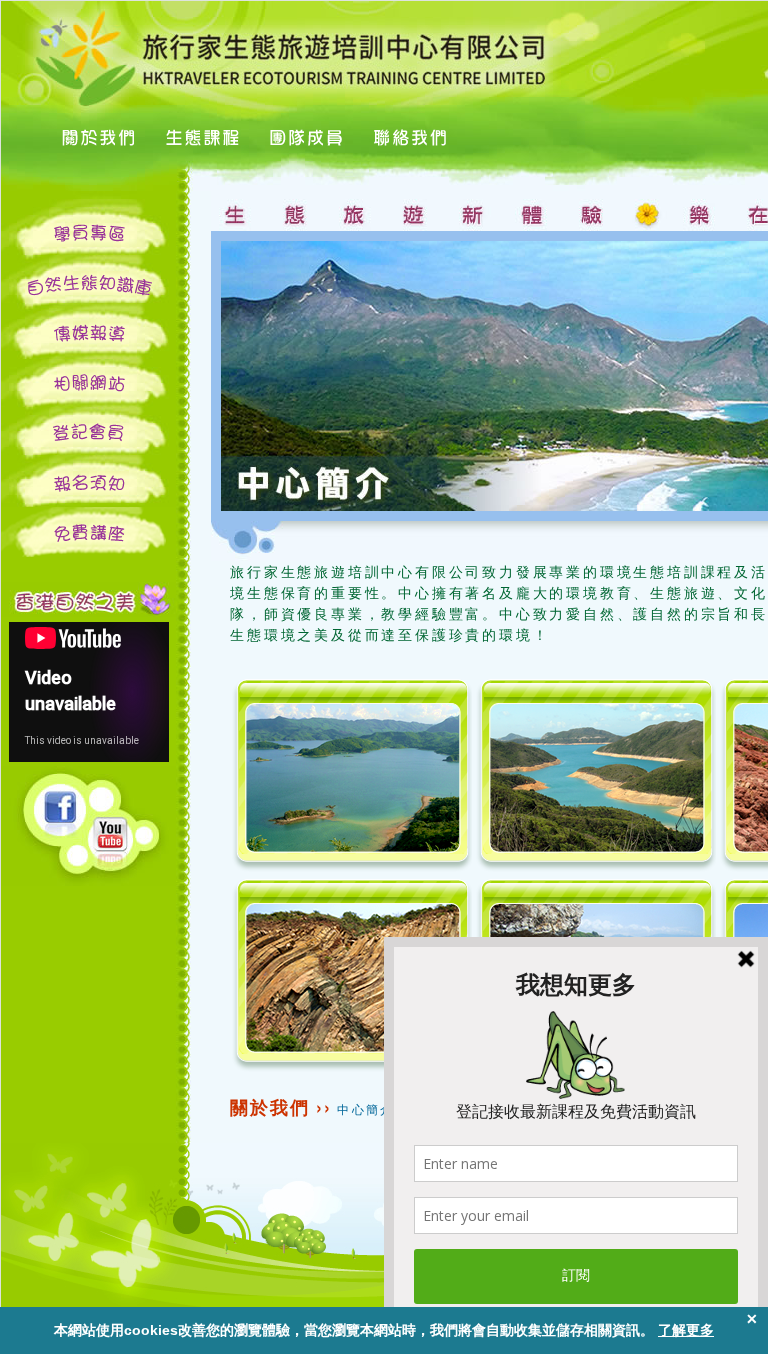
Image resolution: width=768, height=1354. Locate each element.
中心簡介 (366, 1108)
